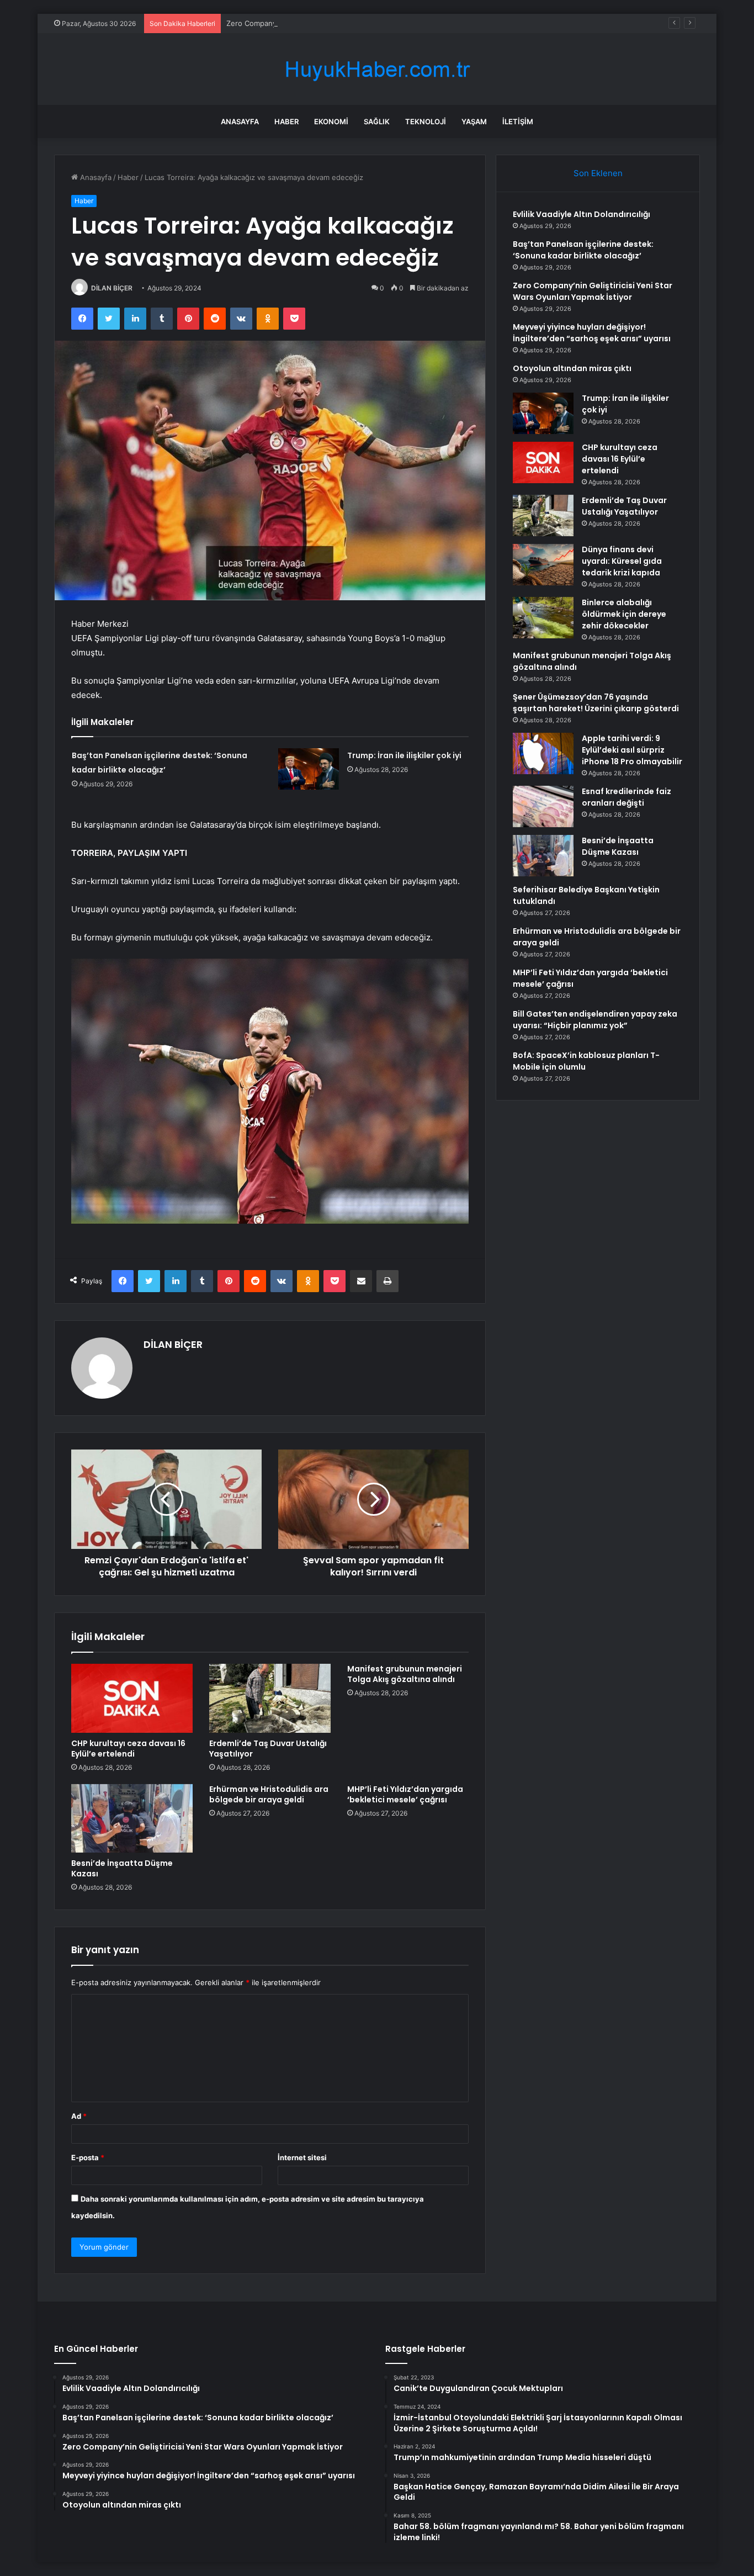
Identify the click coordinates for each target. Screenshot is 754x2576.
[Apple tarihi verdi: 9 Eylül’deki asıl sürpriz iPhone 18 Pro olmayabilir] (543, 753)
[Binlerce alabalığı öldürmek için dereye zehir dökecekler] (543, 618)
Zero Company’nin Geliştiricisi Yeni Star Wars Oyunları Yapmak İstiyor (344, 23)
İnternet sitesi (302, 2157)
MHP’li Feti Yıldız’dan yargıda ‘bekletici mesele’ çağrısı (405, 1794)
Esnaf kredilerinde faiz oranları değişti (626, 797)
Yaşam (474, 121)
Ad (79, 2116)
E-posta (88, 2157)
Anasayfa (240, 121)
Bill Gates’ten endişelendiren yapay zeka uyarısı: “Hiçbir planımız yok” (595, 1020)
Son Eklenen (598, 173)
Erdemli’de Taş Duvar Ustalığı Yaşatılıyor (268, 1749)
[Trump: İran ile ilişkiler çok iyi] (309, 769)
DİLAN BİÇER (112, 288)
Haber (286, 121)
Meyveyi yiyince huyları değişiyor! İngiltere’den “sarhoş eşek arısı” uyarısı (592, 333)
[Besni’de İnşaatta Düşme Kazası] (132, 1818)
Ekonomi (331, 121)
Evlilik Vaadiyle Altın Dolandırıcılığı (582, 214)
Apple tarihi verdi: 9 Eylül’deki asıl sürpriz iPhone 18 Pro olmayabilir (632, 750)
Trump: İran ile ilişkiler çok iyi (404, 755)
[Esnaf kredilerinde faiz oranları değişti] (543, 806)
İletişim (518, 121)
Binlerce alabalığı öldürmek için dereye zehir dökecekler (624, 614)
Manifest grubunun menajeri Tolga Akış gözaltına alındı (405, 1674)
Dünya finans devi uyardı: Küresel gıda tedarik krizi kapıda (622, 561)
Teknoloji (426, 121)
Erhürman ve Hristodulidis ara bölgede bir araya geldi (269, 1794)
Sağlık (377, 121)
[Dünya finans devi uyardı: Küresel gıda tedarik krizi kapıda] (543, 565)
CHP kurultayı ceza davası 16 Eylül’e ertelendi (128, 1749)
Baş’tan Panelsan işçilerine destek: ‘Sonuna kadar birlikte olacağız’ (583, 250)
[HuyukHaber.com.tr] (377, 69)
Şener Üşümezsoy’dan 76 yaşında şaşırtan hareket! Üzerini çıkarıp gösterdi (596, 703)
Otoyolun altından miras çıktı (572, 368)
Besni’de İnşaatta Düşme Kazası (122, 1868)
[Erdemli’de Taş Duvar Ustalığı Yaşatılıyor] (270, 1698)
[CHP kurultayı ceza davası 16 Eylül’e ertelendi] (132, 1698)
